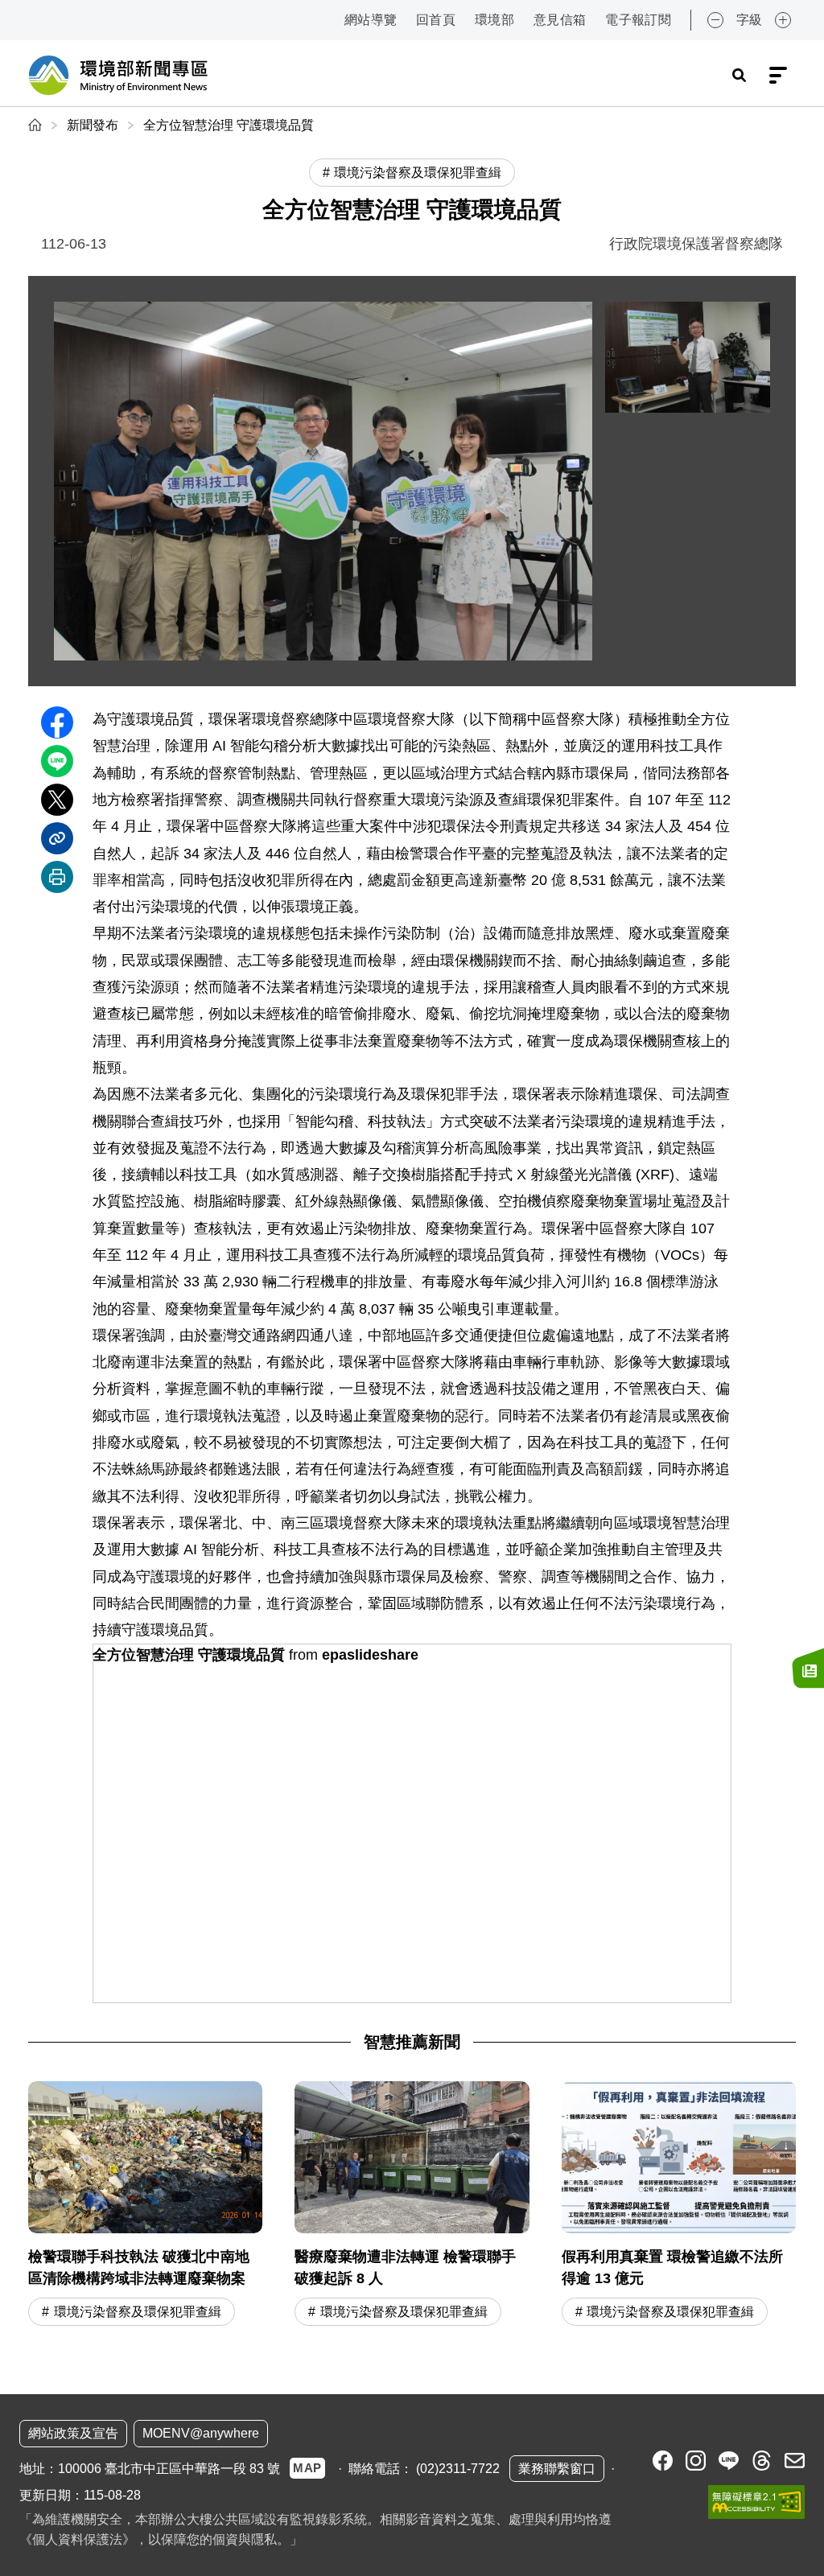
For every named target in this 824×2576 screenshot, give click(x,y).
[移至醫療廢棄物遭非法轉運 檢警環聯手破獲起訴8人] (412, 2206)
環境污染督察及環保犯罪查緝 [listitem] (418, 173)
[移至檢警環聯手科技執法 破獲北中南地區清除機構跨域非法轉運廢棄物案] (145, 2206)
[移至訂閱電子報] (808, 1669)
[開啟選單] (778, 76)
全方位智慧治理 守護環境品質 (229, 125)
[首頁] (37, 125)
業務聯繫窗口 (557, 2469)
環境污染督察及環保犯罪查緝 (138, 2312)
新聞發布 (93, 125)
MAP (307, 2468)
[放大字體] (783, 20)
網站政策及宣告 (73, 2433)
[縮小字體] (715, 20)
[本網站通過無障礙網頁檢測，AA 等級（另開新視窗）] (756, 2502)
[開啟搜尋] (739, 76)
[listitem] (663, 2461)
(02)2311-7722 (458, 2469)
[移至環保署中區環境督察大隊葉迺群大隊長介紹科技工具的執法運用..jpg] (688, 357)
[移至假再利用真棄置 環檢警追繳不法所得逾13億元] (679, 2206)
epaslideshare (370, 1655)
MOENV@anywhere (201, 2433)
